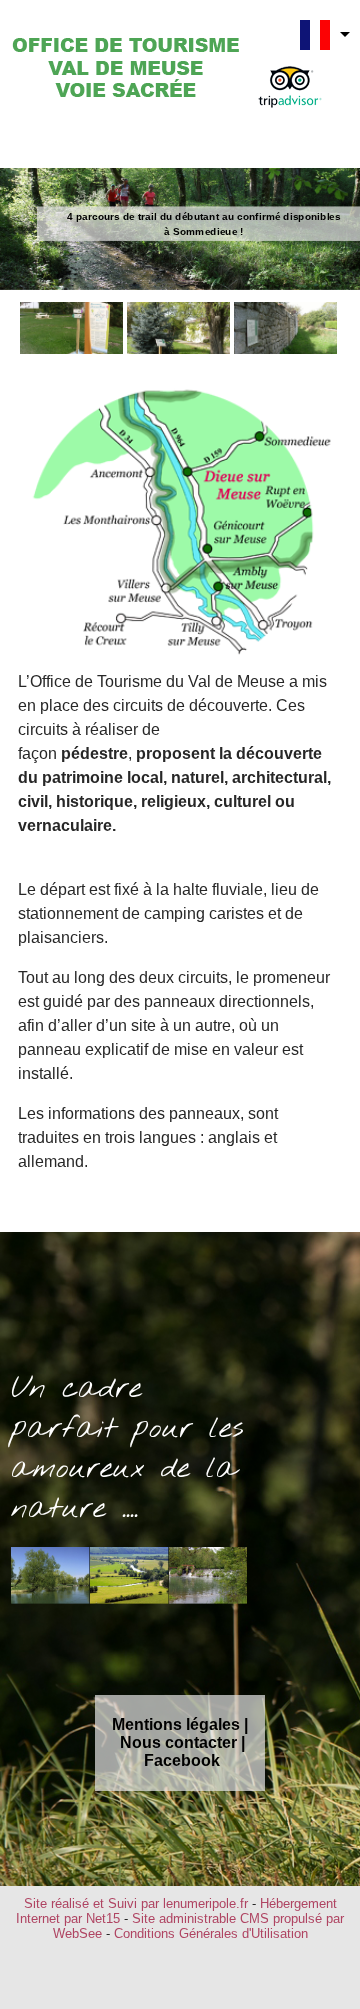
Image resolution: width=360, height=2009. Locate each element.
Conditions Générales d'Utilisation (211, 1933)
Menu (51, 144)
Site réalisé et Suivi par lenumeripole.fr (136, 1903)
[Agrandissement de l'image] (71, 348)
